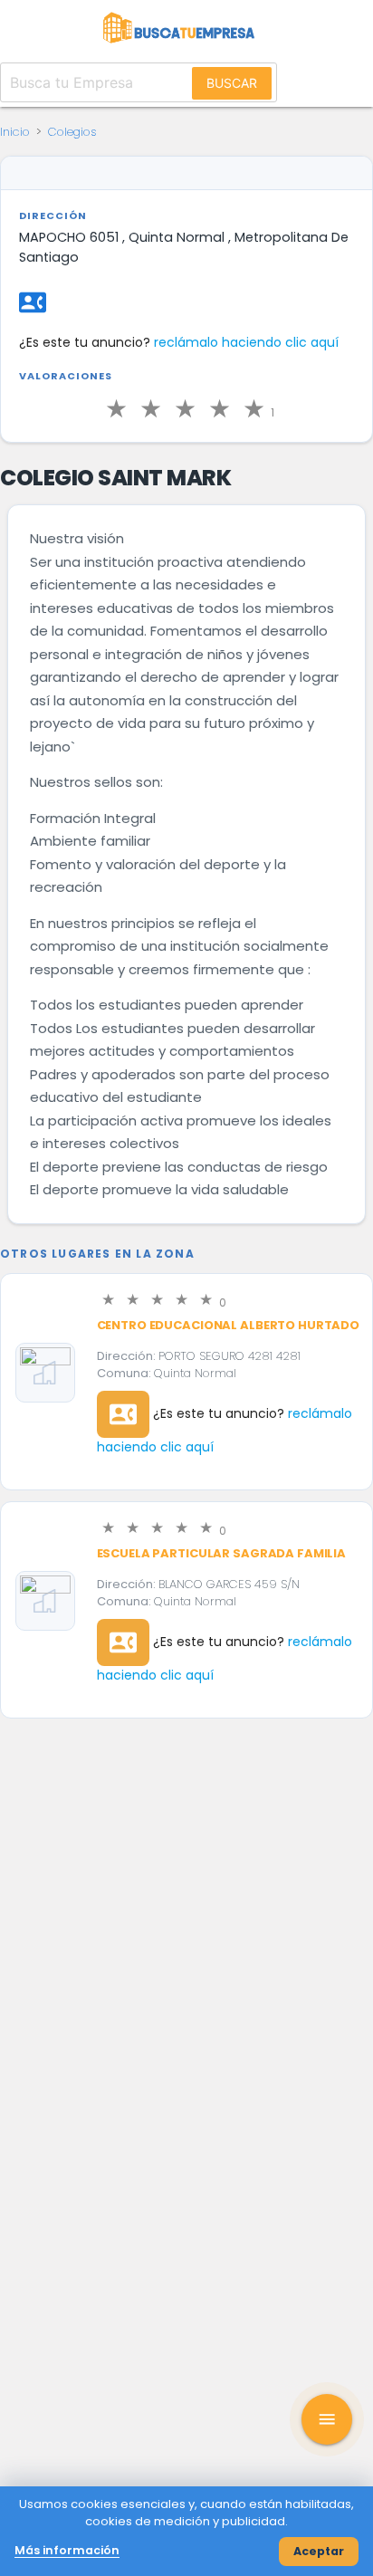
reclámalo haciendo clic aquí (246, 342)
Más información (67, 2550)
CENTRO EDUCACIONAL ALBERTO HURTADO (229, 1325)
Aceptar (319, 2551)
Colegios (72, 132)
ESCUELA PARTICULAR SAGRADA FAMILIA (222, 1553)
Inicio (15, 132)
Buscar (232, 83)
